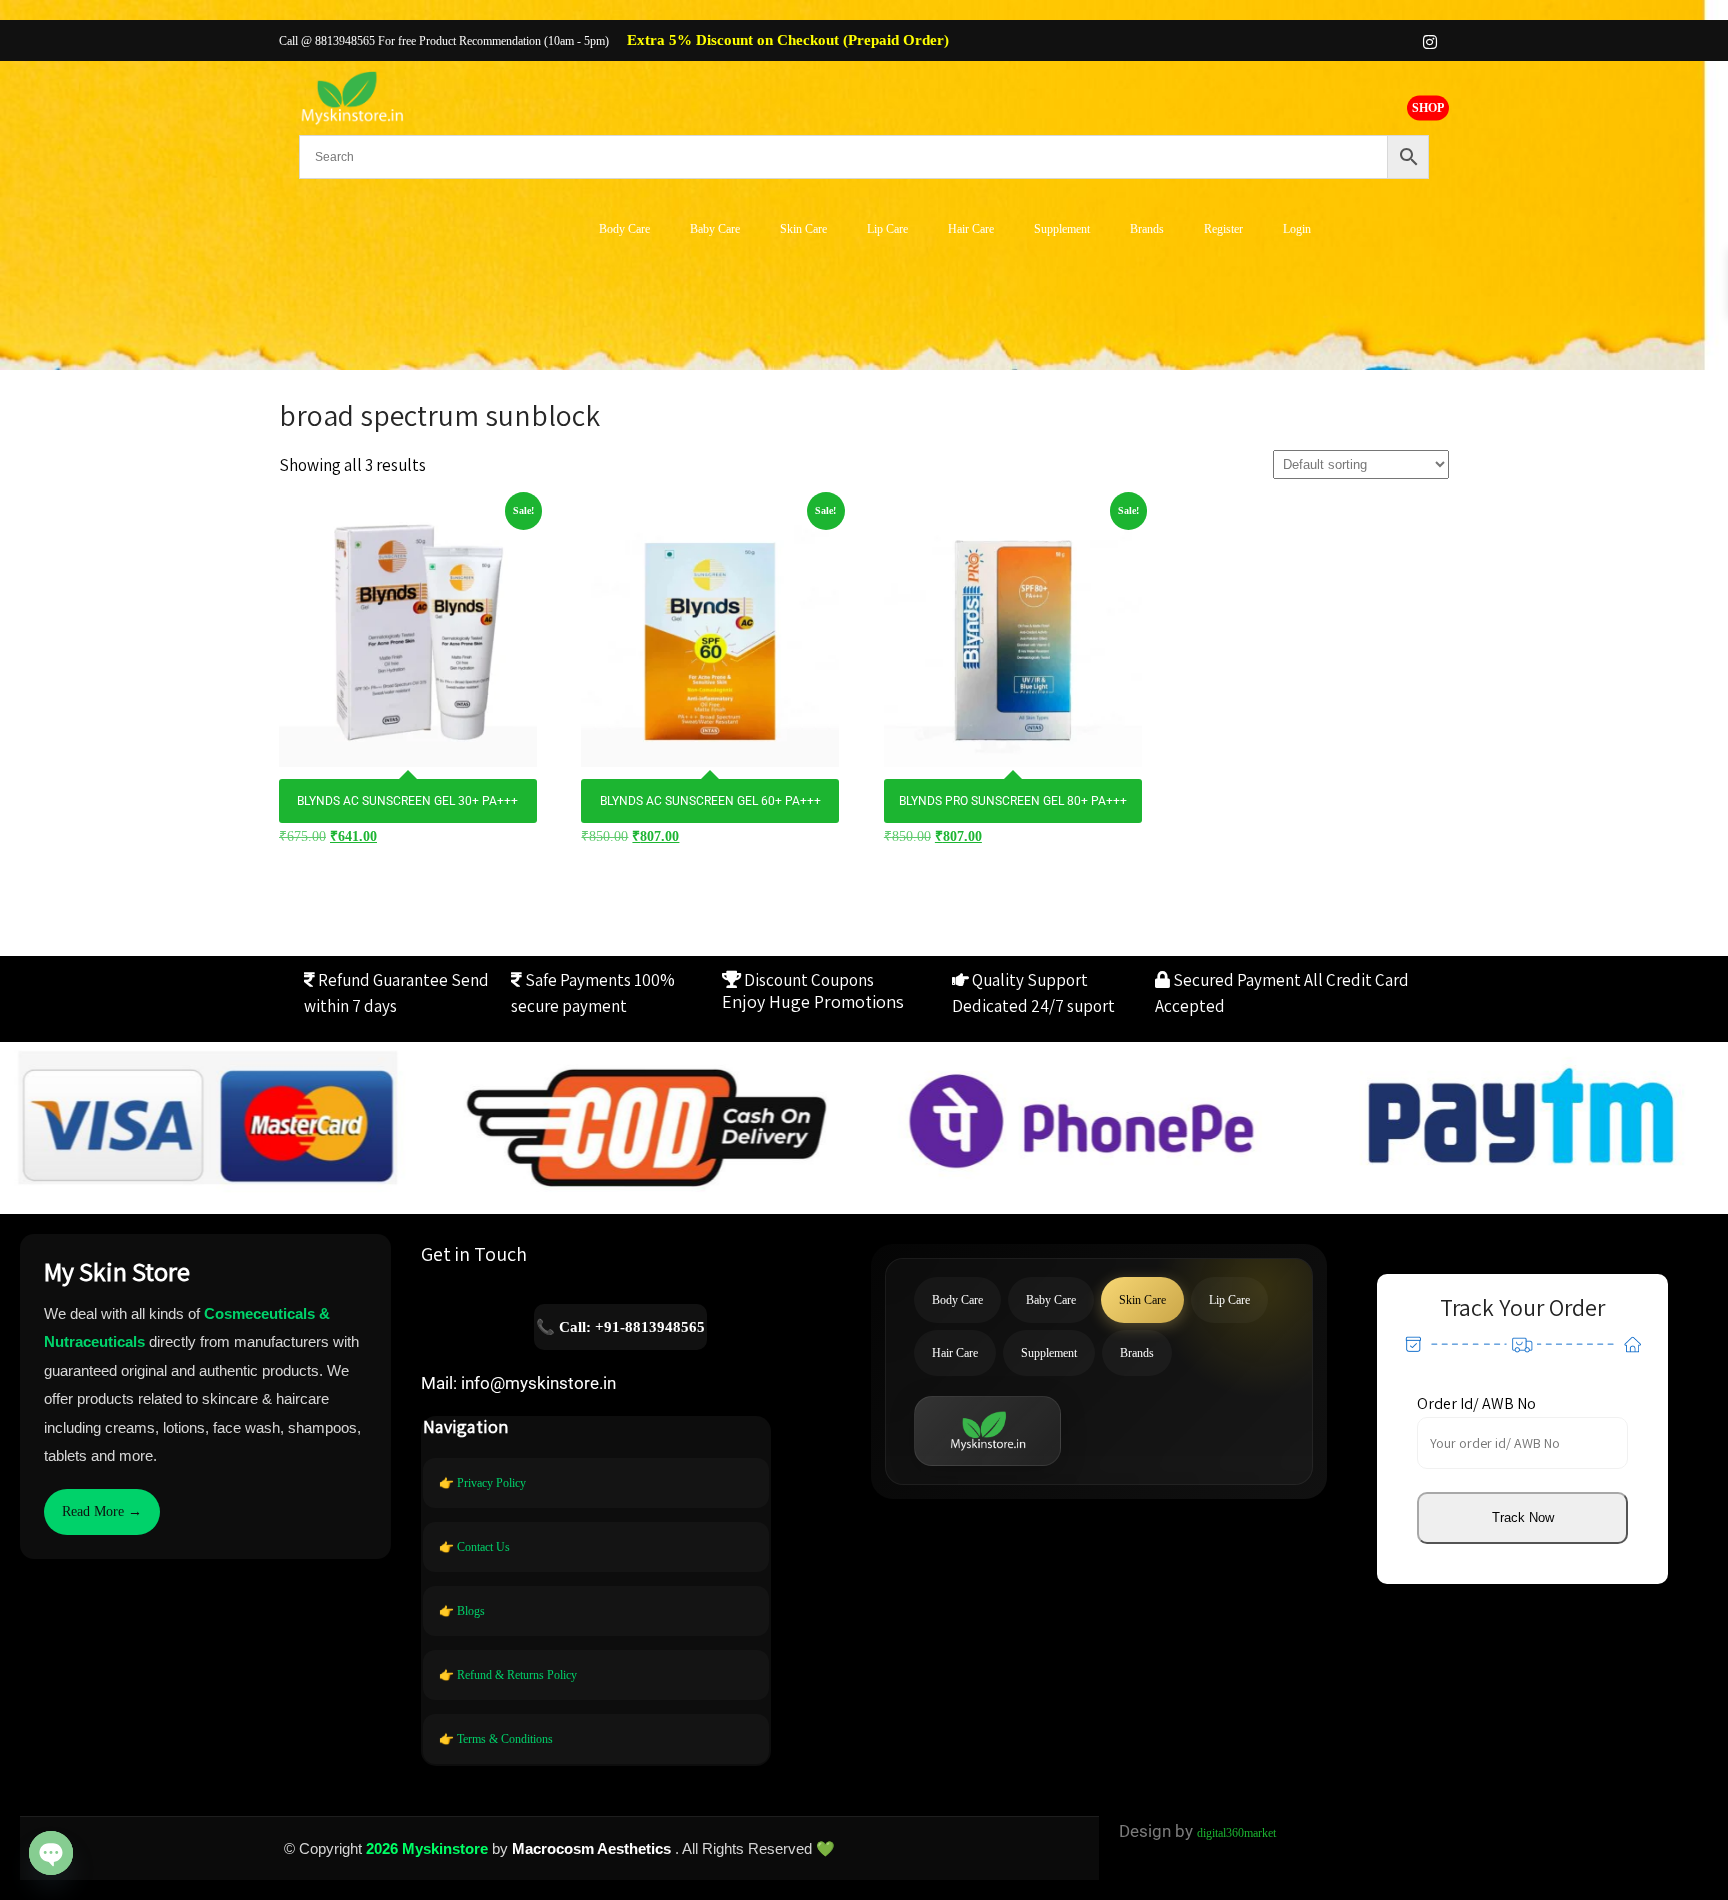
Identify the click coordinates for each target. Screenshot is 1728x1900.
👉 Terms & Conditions (496, 1739)
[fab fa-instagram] (1430, 42)
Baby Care (715, 229)
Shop (1428, 107)
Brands (1147, 229)
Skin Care (803, 229)
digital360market (1236, 1833)
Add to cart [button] (407, 628)
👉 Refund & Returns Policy (508, 1675)
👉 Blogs (462, 1611)
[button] (1522, 1518)
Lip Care (887, 229)
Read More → (102, 1511)
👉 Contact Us (474, 1547)
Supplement (1062, 229)
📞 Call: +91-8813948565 (620, 1327)
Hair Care (971, 229)
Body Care (624, 229)
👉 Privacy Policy (482, 1483)
